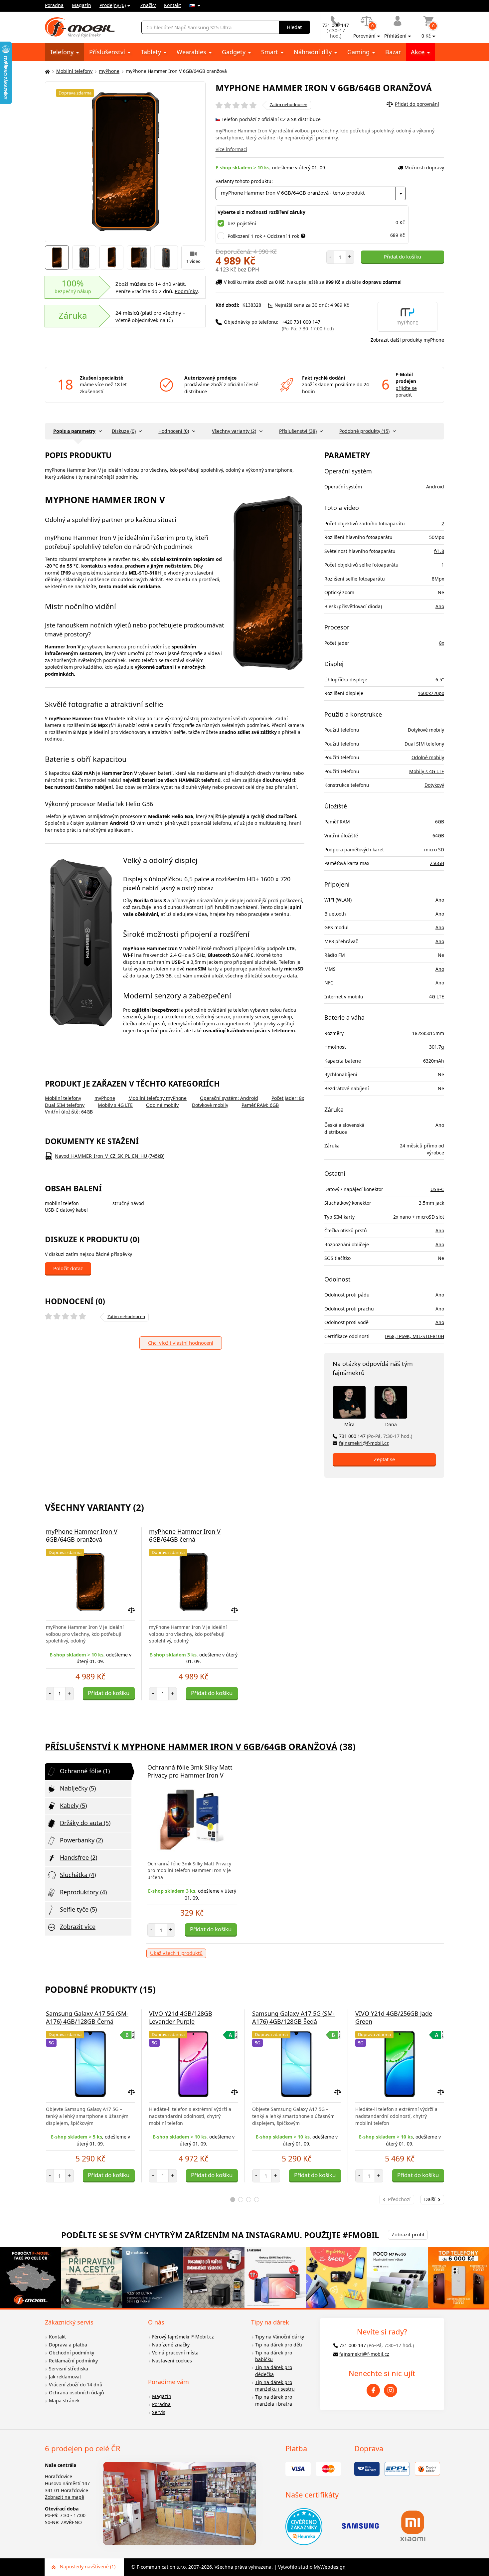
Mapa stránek (64, 2401)
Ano (440, 606)
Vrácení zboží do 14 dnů (76, 2385)
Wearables (192, 52)
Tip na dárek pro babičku (274, 2356)
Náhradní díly (314, 52)
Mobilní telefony (74, 71)
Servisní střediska (69, 2369)
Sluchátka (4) (78, 1875)
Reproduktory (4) (83, 1892)
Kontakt (172, 5)
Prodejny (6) (113, 5)
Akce (418, 52)
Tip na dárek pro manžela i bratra (274, 2400)
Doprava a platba (68, 2345)
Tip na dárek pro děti (279, 2345)
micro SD (434, 850)
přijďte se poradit (406, 392)
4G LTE (437, 997)
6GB (440, 822)
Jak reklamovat (65, 2377)
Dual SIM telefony (65, 1105)
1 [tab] (233, 2200)
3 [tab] (249, 2200)
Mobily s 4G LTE (115, 1105)
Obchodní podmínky (72, 2353)
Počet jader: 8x (288, 1098)
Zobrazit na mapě (65, 2497)
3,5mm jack (431, 1203)
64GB (438, 836)
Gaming (359, 52)
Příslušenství (108, 52)
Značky (148, 5)
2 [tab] (241, 2200)
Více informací (231, 149)
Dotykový (434, 785)
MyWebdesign (330, 2567)
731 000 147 (376, 1436)
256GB (437, 863)
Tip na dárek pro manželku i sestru (275, 2386)
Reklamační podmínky (73, 2361)
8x (442, 643)
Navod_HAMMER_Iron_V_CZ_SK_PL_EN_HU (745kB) (110, 1156)
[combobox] (311, 193)
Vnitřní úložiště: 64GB (69, 1112)
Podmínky (186, 291)
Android (435, 487)
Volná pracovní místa (175, 2353)
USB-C (437, 1189)
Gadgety (235, 52)
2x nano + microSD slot (419, 1217)
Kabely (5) (73, 1805)
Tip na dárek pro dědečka (274, 2371)
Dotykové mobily (210, 1105)
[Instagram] (391, 2390)
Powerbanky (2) (81, 1840)
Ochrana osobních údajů (77, 2393)
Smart (270, 52)
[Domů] (47, 71)
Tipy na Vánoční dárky (280, 2337)
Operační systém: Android (229, 1098)
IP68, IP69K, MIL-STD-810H (414, 1336)
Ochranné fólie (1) (85, 1771)
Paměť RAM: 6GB (260, 1105)
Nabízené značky (171, 2345)
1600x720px (431, 693)
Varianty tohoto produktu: (244, 181)
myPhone (109, 71)
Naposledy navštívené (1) (88, 2567)
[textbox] (311, 193)
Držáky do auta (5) (85, 1823)
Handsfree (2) (79, 1857)
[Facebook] (373, 2390)
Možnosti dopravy (424, 168)
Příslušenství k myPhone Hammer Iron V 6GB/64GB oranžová (191, 1747)
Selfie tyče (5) (78, 1909)
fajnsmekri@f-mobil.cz (364, 1443)
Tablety (152, 52)
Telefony (63, 52)
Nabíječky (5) (78, 1788)
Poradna (54, 5)
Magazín (81, 5)
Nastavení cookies (172, 2361)
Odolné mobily (162, 1105)
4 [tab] (257, 2200)
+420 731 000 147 (308, 325)
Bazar (393, 52)
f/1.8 (439, 551)
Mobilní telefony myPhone (158, 1098)
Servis (159, 2412)
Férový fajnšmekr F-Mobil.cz (183, 2337)
